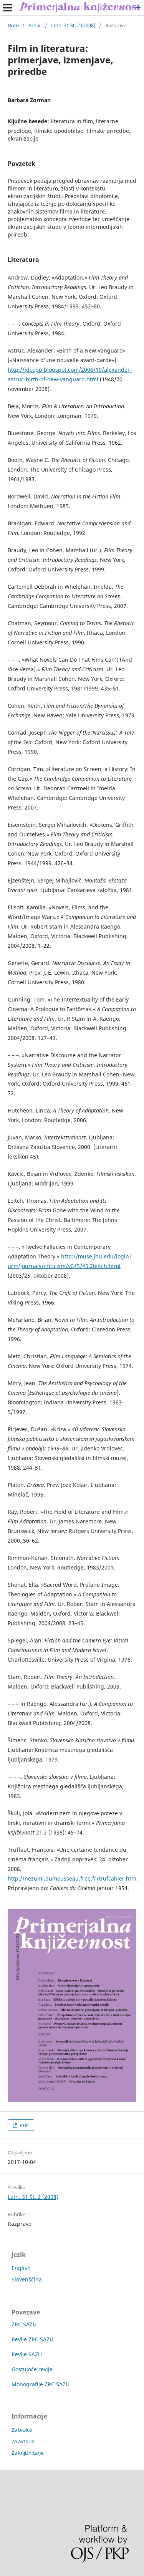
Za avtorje (23, 2441)
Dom (13, 25)
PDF (24, 2125)
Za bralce (22, 2430)
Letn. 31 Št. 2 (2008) (73, 25)
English (21, 2268)
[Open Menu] (8, 8)
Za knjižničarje (27, 2453)
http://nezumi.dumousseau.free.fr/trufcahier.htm (72, 1878)
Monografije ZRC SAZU (41, 2384)
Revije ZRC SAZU (32, 2339)
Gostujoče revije (32, 2369)
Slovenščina (27, 2279)
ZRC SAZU (24, 2324)
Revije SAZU (27, 2354)
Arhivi (35, 25)
